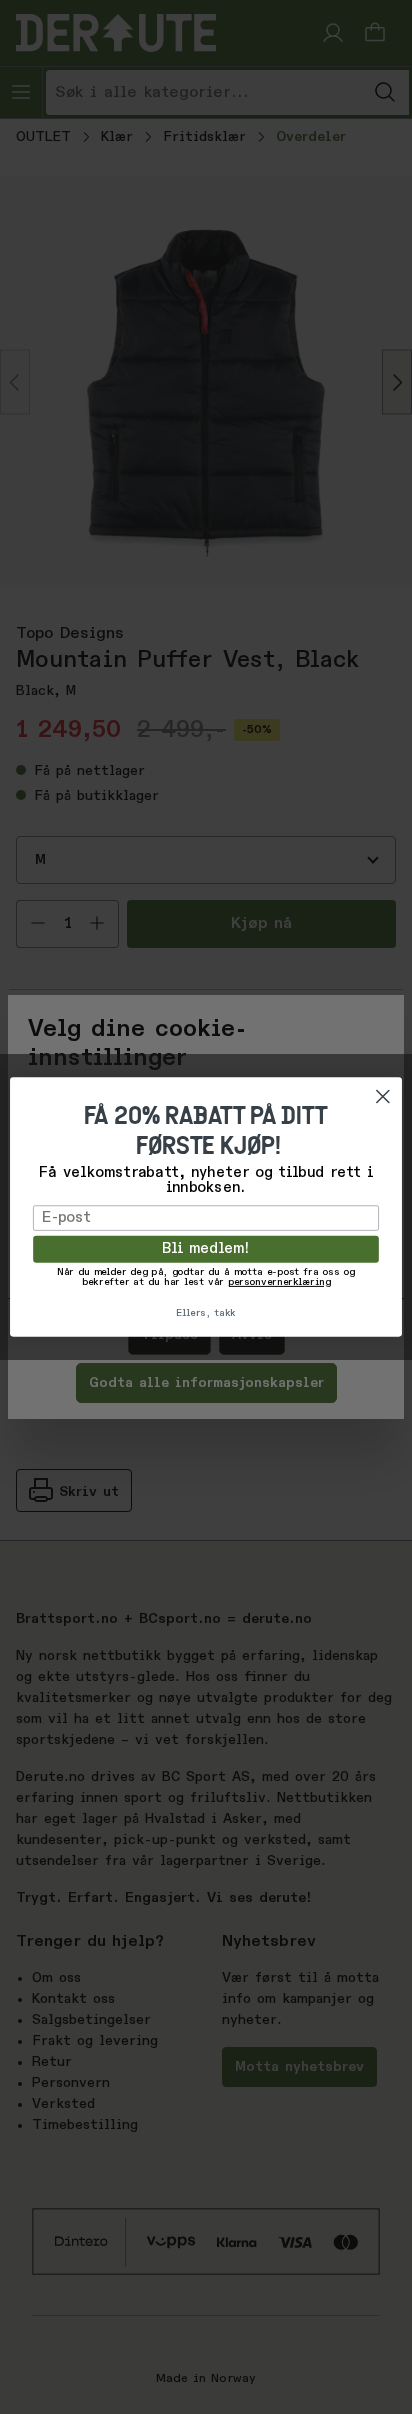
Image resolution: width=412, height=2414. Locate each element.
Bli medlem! (206, 1249)
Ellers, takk (206, 1313)
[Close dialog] (383, 1096)
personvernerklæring (279, 1283)
